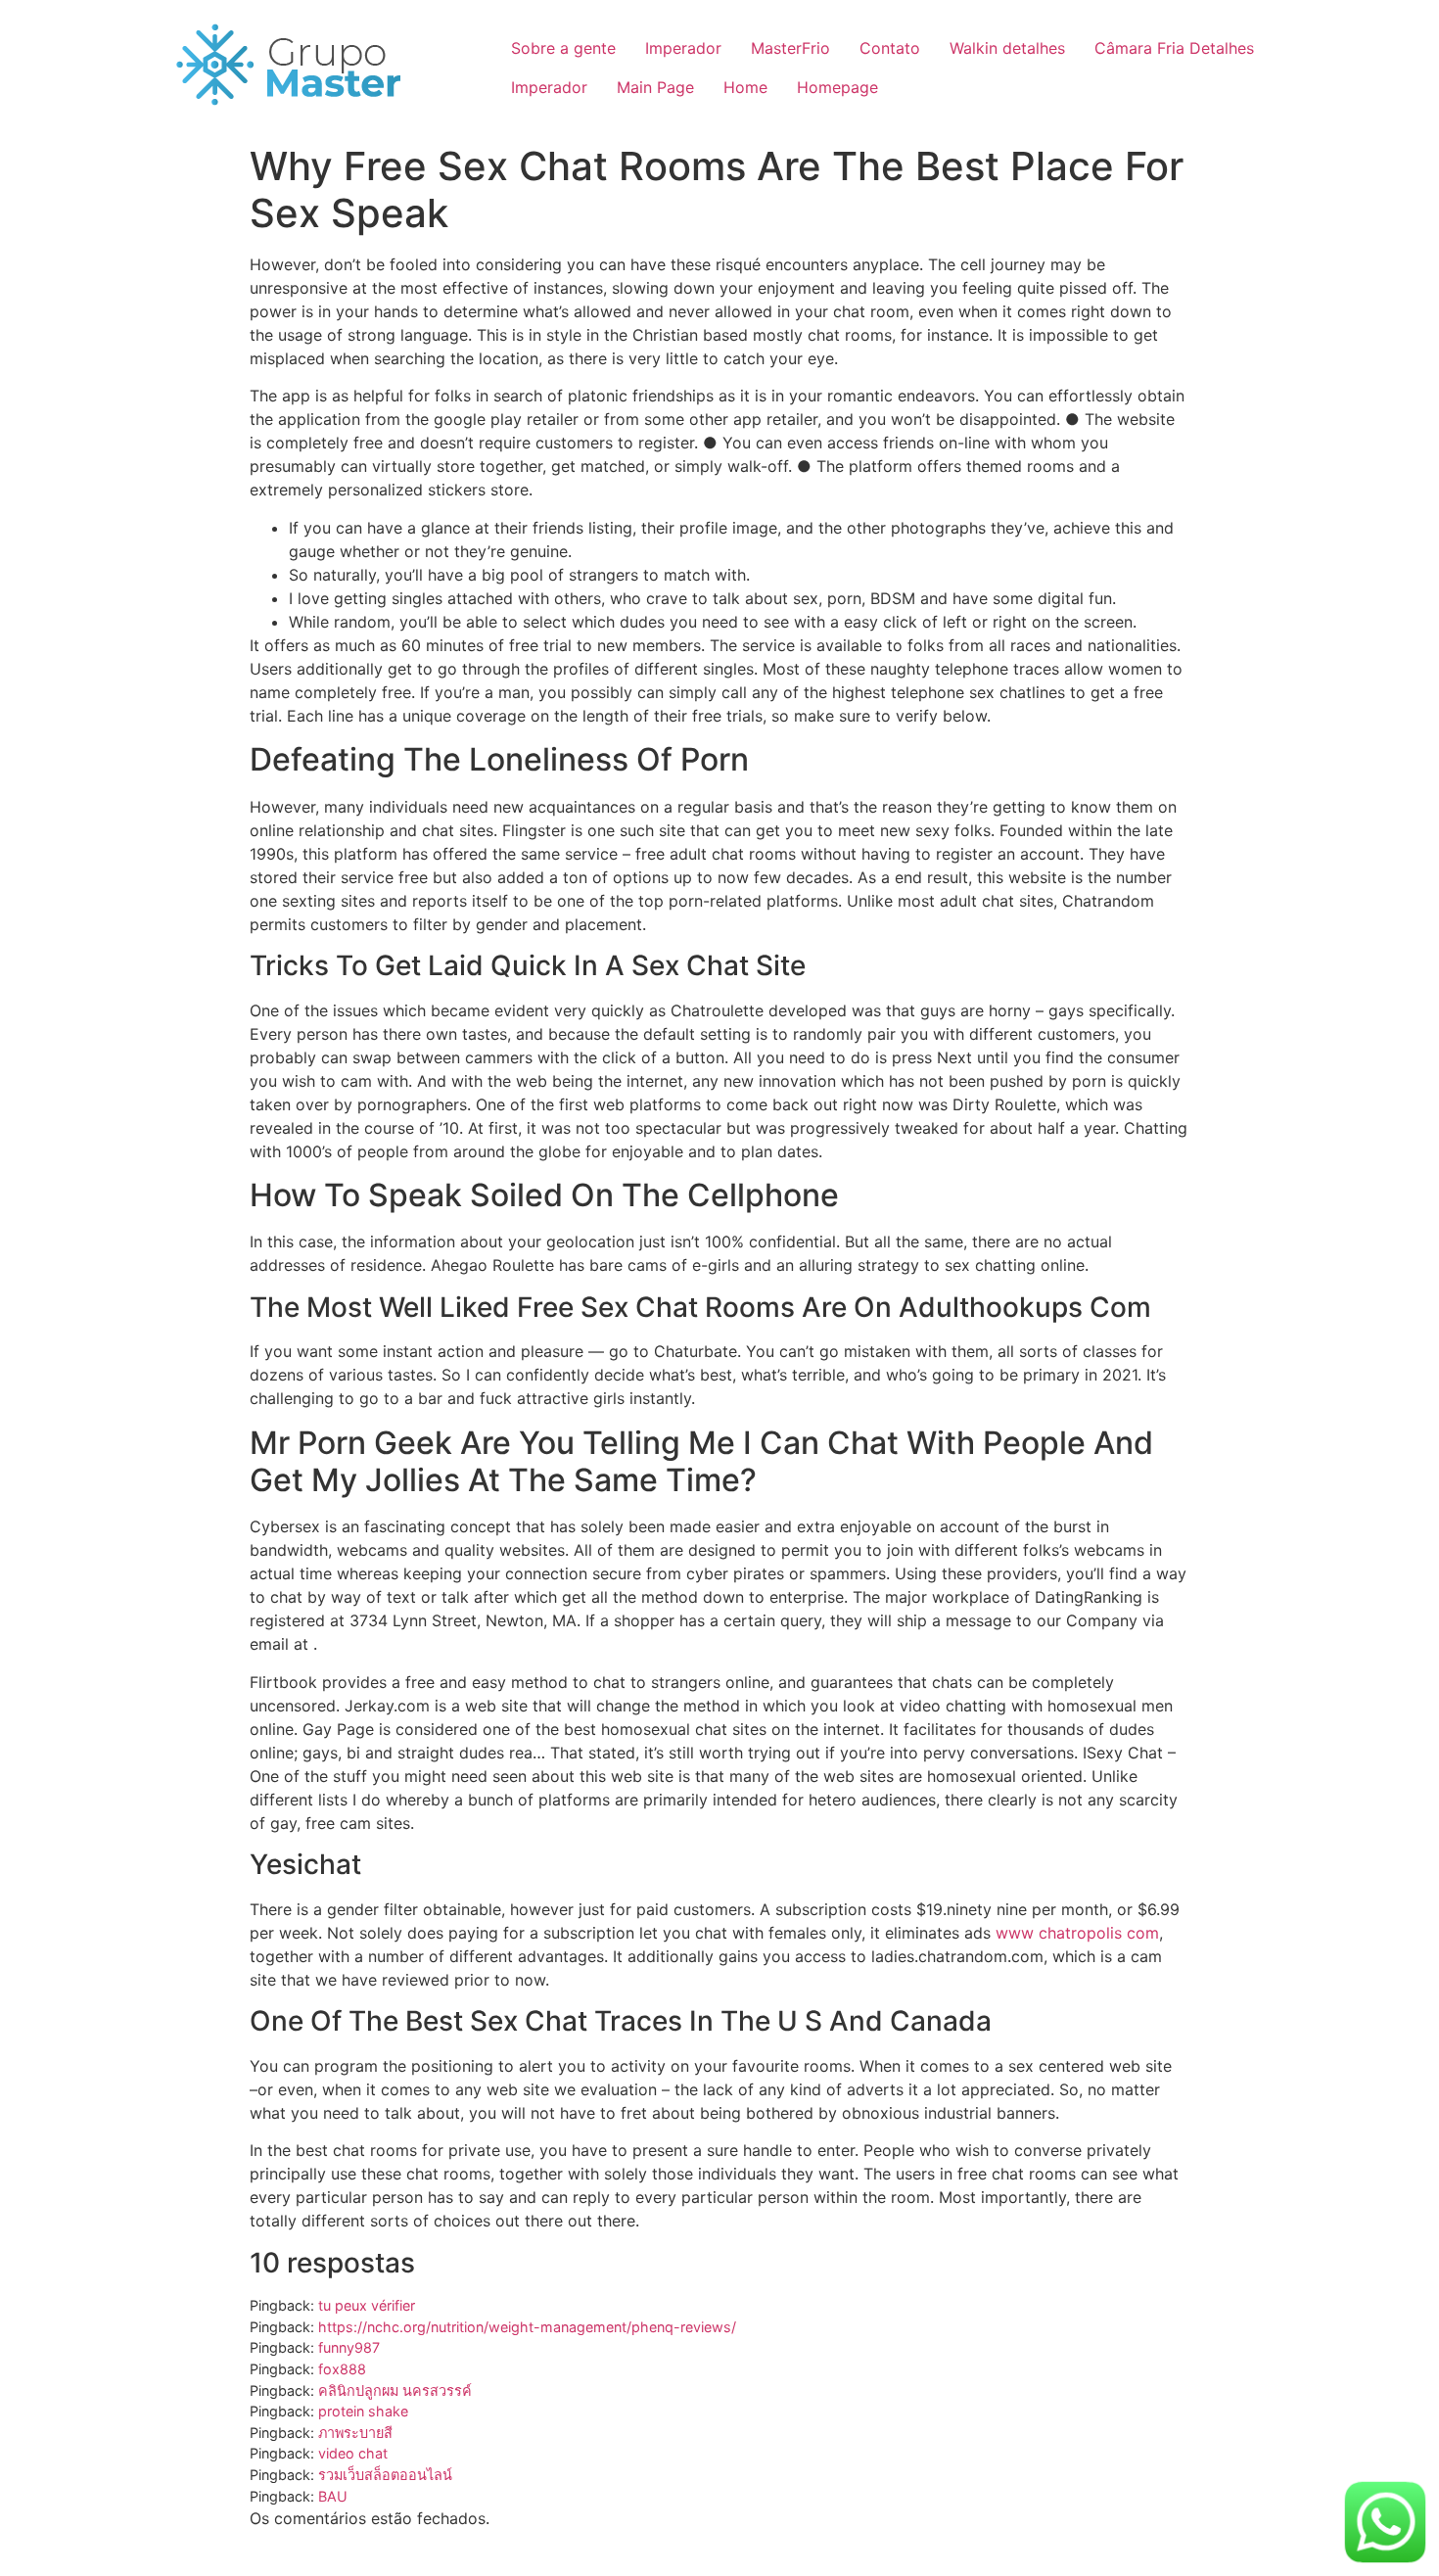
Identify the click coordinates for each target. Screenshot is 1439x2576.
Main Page (655, 87)
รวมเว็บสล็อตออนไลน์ (385, 2475)
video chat (353, 2453)
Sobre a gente (563, 48)
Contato (890, 48)
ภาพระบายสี (355, 2433)
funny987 (349, 2347)
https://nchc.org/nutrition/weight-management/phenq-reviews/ (527, 2327)
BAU (333, 2496)
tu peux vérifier (367, 2305)
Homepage (837, 87)
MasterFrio (790, 48)
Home (745, 87)
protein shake (363, 2411)
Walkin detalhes (1007, 48)
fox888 (342, 2369)
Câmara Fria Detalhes (1174, 48)
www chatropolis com (1077, 1933)
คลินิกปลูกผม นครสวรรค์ (395, 2390)
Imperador (683, 48)
